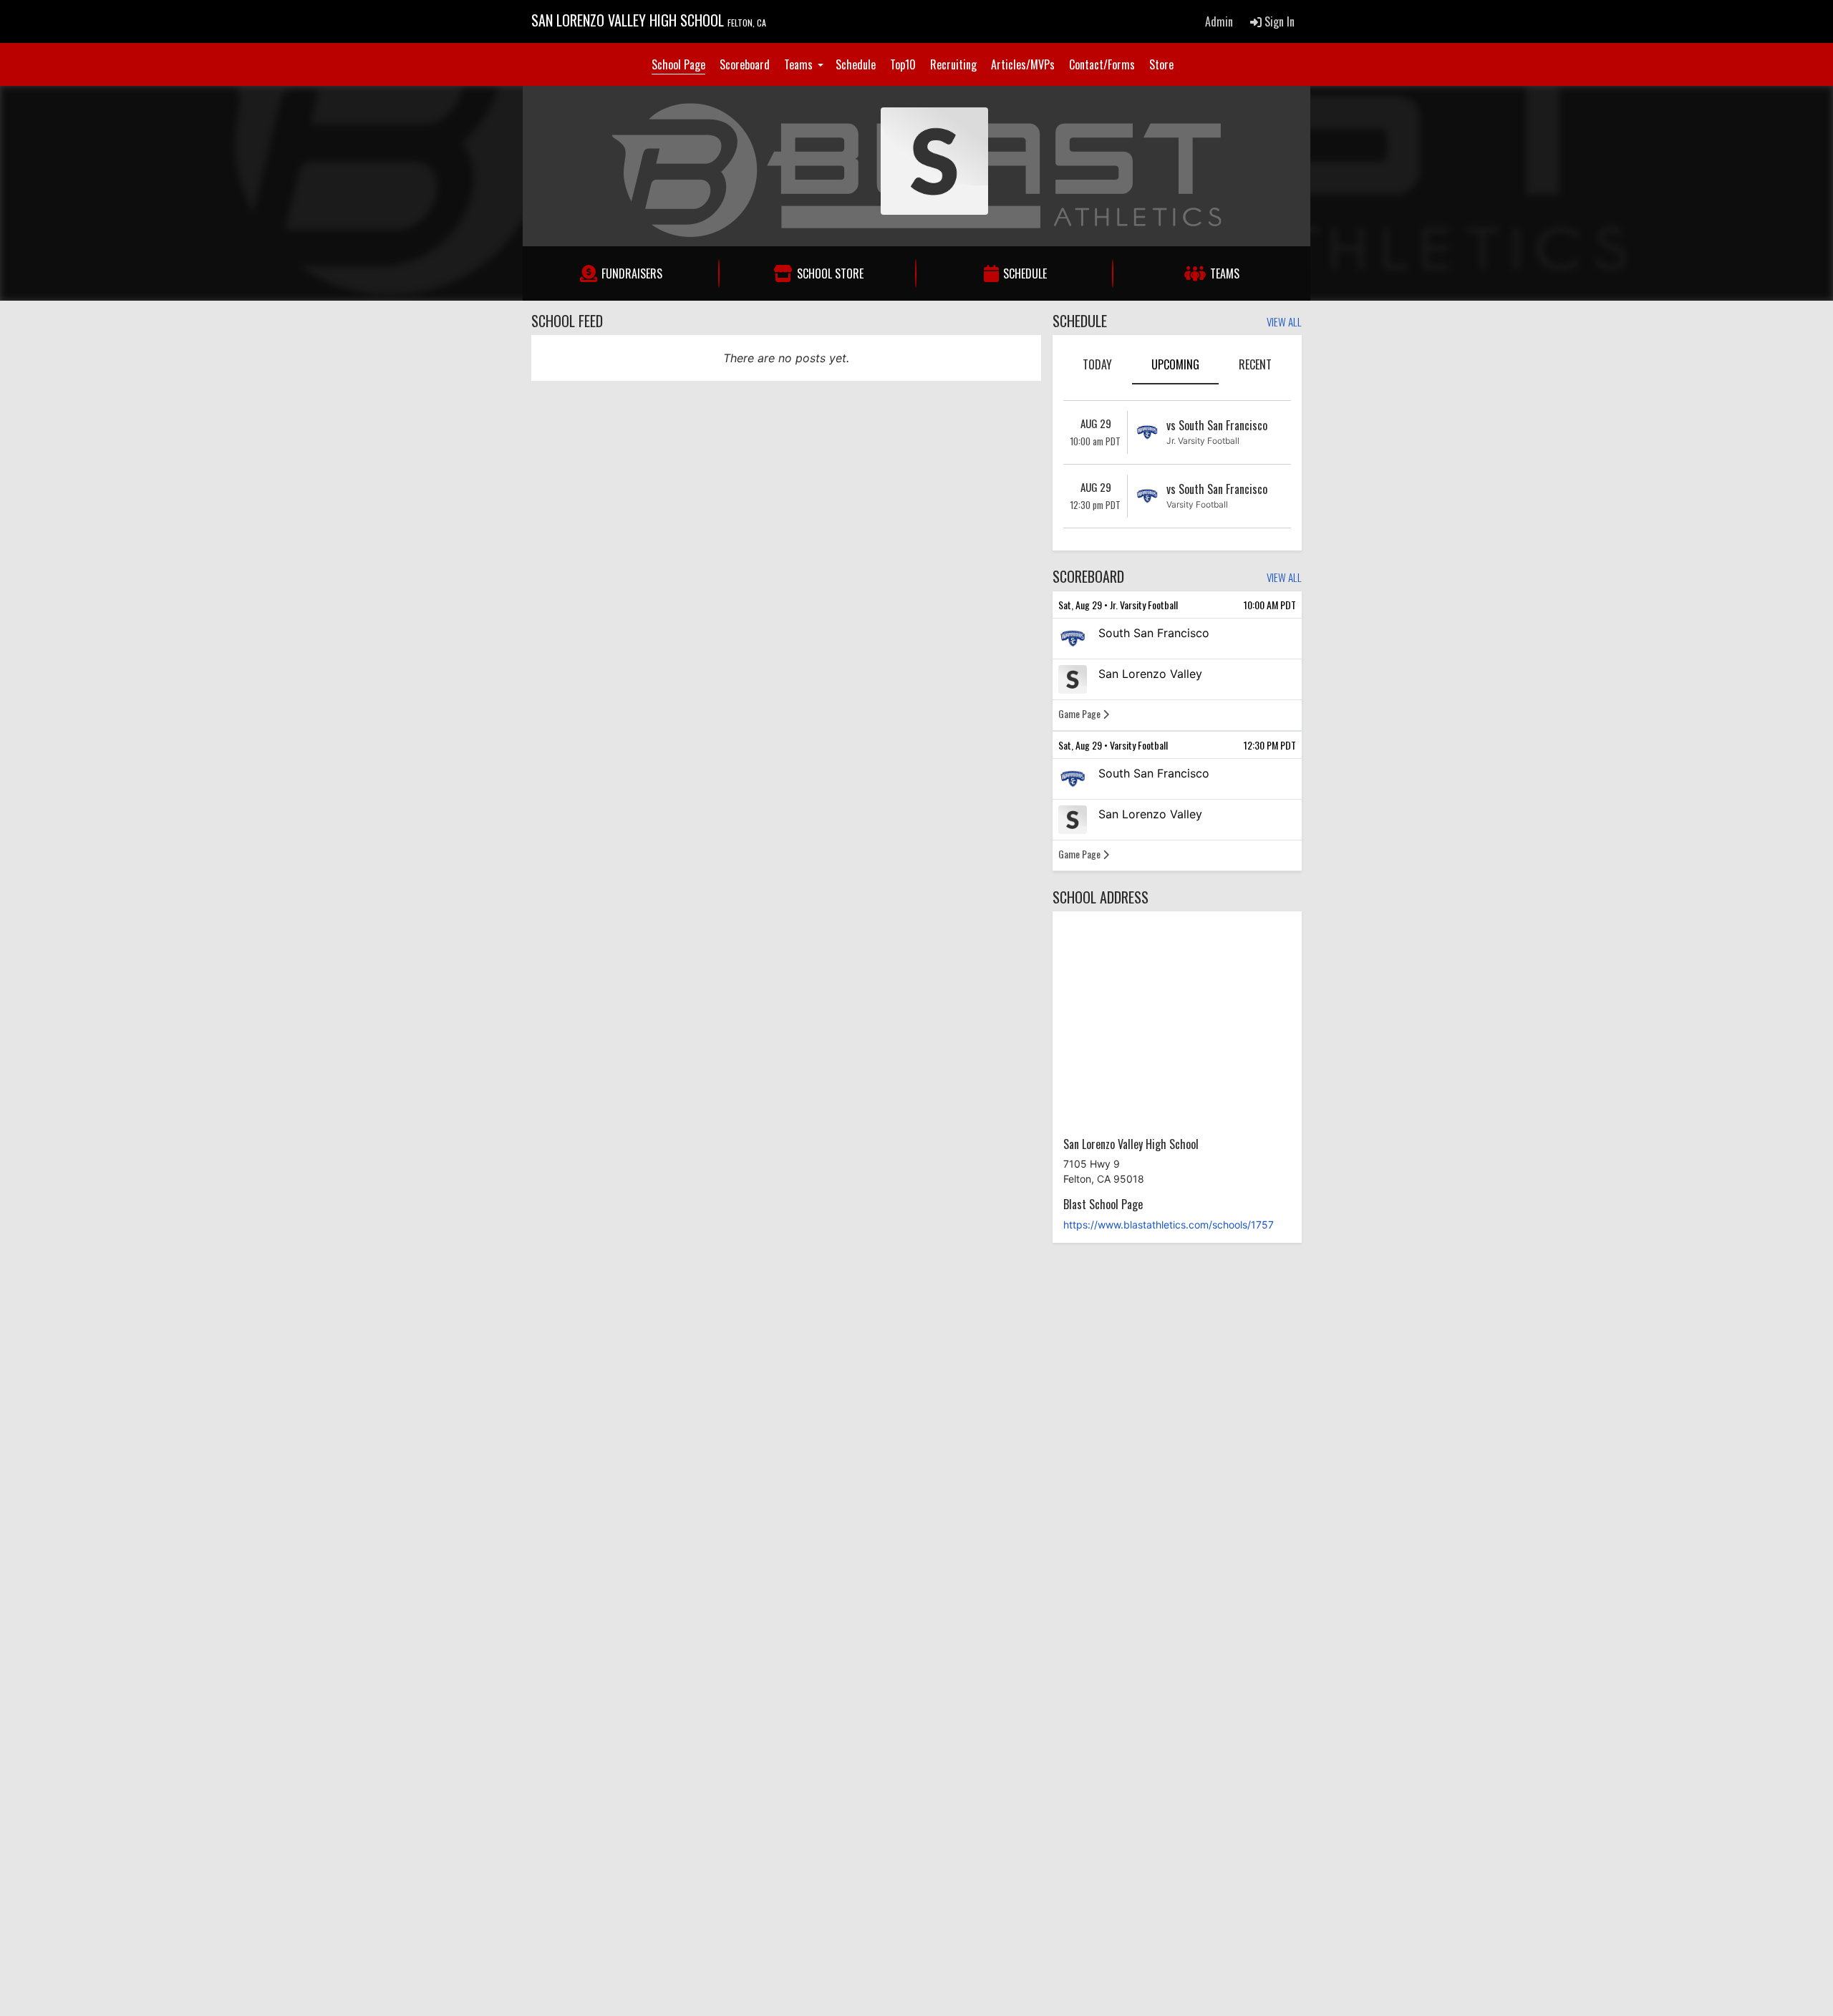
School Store (830, 273)
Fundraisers (632, 273)
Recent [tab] (1255, 364)
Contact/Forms (1102, 64)
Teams (800, 64)
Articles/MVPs (1023, 64)
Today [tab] (1097, 364)
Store (1161, 64)
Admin (1219, 21)
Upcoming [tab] (1175, 364)
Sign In (1278, 21)
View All (1284, 323)
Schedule (856, 64)
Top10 (903, 64)
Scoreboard (745, 64)
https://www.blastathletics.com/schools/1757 (1169, 1225)
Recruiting (953, 64)
